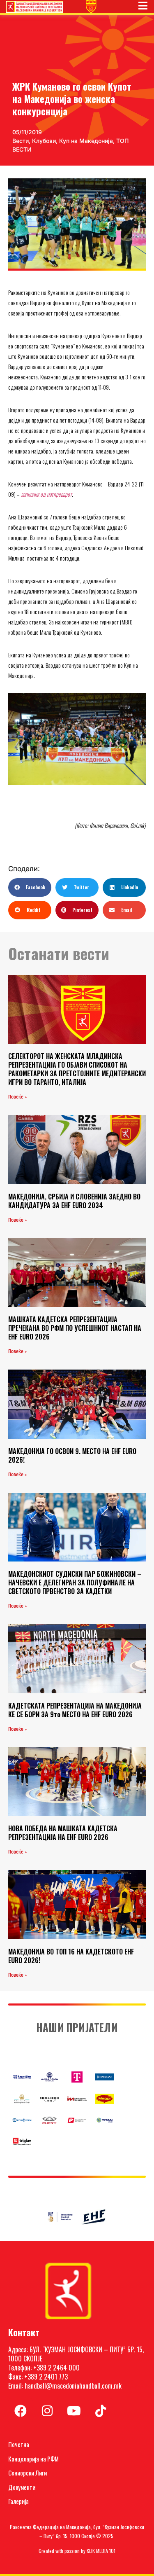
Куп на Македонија (86, 141)
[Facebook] (21, 2411)
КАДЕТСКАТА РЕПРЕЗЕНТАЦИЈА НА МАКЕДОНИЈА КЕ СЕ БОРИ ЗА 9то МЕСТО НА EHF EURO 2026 (75, 1710)
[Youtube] (74, 2411)
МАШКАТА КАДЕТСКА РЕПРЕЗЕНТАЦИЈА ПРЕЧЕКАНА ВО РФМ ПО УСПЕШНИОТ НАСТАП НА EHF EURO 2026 (75, 1328)
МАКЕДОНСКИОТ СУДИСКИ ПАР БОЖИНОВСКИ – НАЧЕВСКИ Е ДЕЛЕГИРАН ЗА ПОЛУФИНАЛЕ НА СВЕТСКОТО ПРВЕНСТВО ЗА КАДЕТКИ (75, 1583)
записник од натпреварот (46, 494)
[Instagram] (47, 2411)
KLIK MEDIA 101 (101, 2551)
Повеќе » (17, 1097)
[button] (30, 887)
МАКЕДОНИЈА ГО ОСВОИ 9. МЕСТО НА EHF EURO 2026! (72, 1455)
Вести (21, 141)
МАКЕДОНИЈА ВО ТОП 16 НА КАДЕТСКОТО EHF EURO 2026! (71, 1956)
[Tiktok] (101, 2411)
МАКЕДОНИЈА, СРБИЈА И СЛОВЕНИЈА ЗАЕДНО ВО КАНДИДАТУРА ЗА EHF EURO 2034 (74, 1201)
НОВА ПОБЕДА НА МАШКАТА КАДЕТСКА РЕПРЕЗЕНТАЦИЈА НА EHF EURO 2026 (63, 1833)
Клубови (44, 141)
